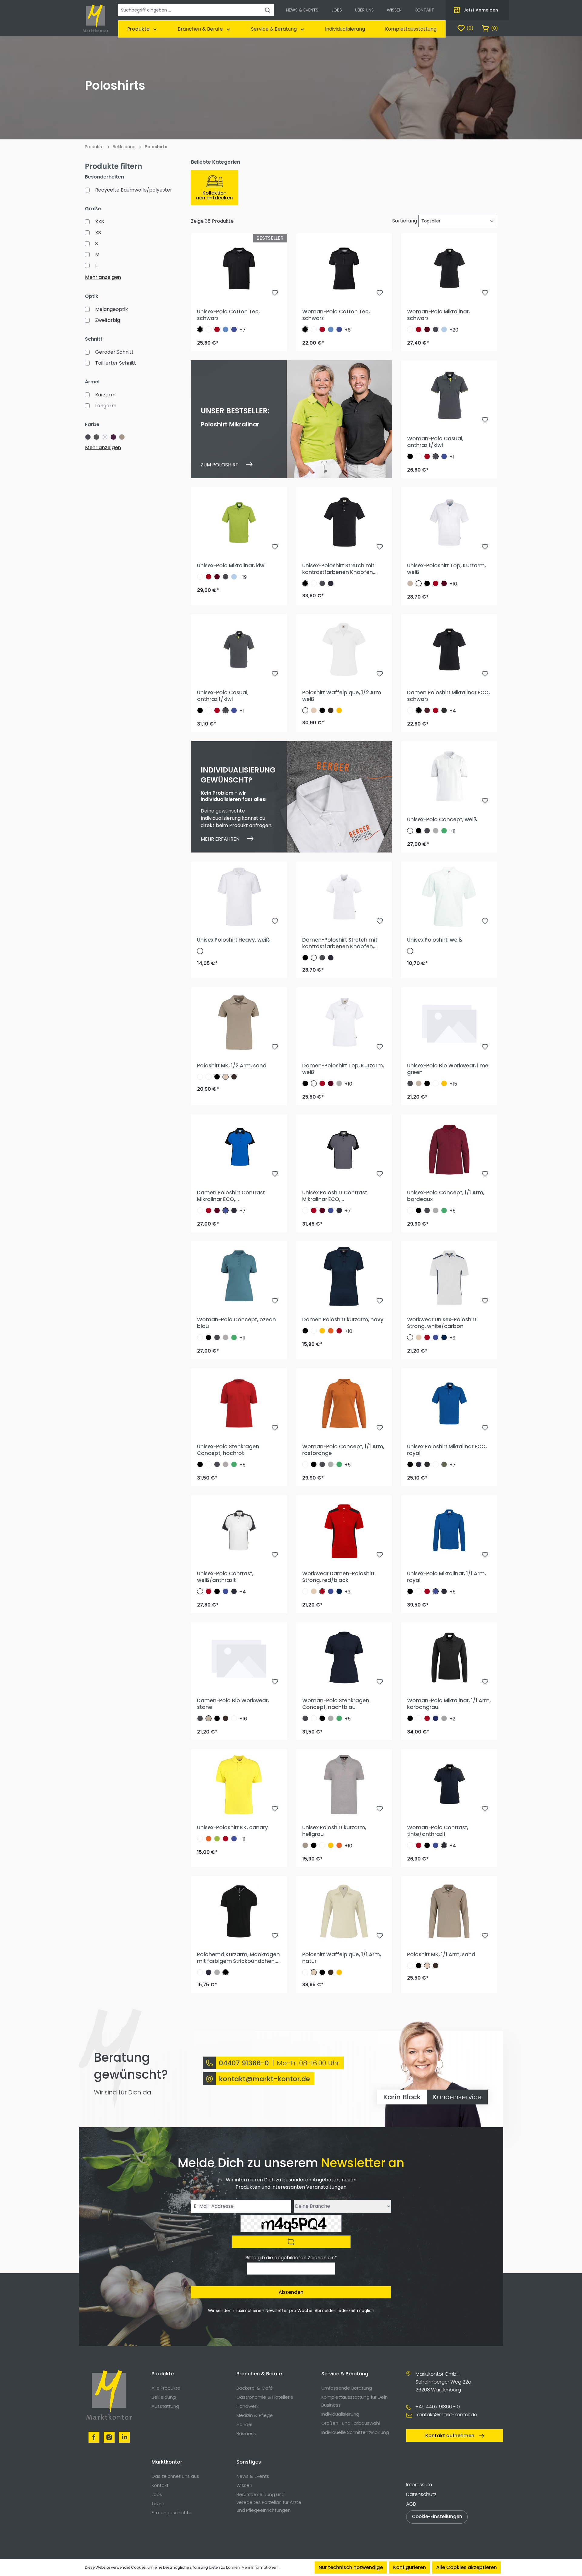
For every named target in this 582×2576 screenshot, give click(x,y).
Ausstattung (165, 2406)
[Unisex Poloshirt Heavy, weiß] (239, 897)
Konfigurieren (410, 2567)
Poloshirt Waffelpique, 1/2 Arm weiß (342, 696)
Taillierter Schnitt (116, 363)
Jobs (157, 2494)
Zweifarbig (108, 320)
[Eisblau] (444, 329)
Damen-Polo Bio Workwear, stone (233, 1704)
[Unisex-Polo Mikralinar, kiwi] (239, 522)
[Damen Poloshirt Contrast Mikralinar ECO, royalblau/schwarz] (239, 1150)
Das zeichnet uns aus (175, 2476)
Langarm (106, 406)
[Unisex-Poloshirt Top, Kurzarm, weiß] (449, 522)
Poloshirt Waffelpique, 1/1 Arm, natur (342, 1958)
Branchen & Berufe (259, 2374)
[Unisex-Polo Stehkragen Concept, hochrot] (239, 1403)
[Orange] (331, 1331)
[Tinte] (331, 583)
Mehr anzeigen (103, 277)
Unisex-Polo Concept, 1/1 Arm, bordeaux (446, 1196)
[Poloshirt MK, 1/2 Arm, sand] (239, 1023)
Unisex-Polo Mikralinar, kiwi (231, 566)
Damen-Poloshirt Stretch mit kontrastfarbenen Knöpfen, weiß (340, 943)
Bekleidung (164, 2397)
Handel (244, 2424)
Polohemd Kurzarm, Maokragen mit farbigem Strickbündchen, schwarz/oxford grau (238, 1958)
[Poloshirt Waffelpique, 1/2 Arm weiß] (344, 649)
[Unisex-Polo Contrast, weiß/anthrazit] (239, 1530)
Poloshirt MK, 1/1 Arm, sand (441, 1954)
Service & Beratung (345, 2374)
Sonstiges (249, 2462)
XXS (100, 222)
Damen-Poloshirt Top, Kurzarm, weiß (343, 1069)
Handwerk (248, 2406)
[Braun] (331, 710)
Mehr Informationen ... (261, 2567)
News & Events (253, 2476)
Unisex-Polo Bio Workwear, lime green (448, 1069)
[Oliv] (444, 1464)
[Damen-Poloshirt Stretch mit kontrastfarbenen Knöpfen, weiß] (344, 897)
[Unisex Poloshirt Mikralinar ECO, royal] (449, 1403)
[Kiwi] (217, 1839)
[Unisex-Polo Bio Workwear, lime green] (449, 1023)
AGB (411, 2504)
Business (246, 2433)
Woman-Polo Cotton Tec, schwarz (336, 315)
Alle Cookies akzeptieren (467, 2567)
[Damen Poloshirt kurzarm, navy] (344, 1276)
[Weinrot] (427, 329)
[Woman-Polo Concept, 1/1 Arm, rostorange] (344, 1403)
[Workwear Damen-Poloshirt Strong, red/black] (344, 1530)
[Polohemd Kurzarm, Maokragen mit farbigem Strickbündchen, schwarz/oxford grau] (239, 1911)
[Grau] (444, 1718)
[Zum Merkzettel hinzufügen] (275, 294)
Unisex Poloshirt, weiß (435, 940)
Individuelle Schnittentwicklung (355, 2432)
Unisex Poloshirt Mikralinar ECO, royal (447, 1450)
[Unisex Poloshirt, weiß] (449, 897)
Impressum (419, 2485)
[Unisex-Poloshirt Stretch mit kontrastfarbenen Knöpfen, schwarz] (344, 522)
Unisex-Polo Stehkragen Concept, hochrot (228, 1450)
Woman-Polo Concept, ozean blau (236, 1323)
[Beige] (305, 1845)
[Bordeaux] (427, 710)
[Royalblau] (234, 329)
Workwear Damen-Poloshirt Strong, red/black (338, 1577)
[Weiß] (209, 329)
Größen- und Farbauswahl (351, 2423)
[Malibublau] (226, 329)
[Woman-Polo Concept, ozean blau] (239, 1276)
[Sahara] (410, 583)
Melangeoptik (112, 309)
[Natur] (314, 710)
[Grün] (444, 831)
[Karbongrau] (444, 710)
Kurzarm (105, 395)
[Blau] (436, 1718)
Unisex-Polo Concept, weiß (442, 819)
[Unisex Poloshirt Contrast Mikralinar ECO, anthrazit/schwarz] (344, 1150)
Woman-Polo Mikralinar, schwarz (438, 315)
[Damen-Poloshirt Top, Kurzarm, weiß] (344, 1023)
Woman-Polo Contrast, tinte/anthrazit (438, 1831)
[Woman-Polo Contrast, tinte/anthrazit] (449, 1784)
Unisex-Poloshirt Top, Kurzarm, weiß (447, 569)
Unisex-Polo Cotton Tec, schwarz (228, 315)
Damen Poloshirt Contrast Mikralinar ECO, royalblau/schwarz (231, 1196)
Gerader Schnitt (114, 352)
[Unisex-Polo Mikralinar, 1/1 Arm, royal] (449, 1530)
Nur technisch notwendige (351, 2567)
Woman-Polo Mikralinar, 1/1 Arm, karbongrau (449, 1704)
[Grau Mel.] (339, 1083)
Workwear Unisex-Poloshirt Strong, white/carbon (442, 1323)
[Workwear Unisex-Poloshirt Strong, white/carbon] (449, 1276)
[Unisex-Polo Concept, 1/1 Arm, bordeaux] (449, 1150)
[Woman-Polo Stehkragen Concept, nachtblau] (344, 1657)
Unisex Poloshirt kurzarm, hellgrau (334, 1831)
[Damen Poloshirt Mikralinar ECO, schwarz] (449, 649)
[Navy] (444, 1337)
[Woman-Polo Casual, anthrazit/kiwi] (449, 395)
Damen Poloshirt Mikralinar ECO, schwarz (448, 696)
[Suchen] (268, 10)
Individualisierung (340, 2414)
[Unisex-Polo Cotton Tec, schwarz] (239, 269)
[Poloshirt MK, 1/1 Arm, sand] (449, 1911)
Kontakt (160, 2485)
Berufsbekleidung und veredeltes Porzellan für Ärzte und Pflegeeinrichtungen (269, 2502)
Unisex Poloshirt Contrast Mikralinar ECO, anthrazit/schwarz (335, 1196)
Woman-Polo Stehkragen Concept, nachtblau (336, 1704)
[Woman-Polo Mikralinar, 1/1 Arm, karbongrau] (449, 1657)
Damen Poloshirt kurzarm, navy (343, 1320)
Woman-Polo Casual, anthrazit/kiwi (435, 442)
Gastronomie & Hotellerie (265, 2397)
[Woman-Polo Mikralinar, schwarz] (449, 269)
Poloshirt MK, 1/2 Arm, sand (232, 1066)
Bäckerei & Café (255, 2388)
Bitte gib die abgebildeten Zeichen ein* (291, 2258)
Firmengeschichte (172, 2513)
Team (158, 2503)
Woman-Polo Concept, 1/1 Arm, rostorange (343, 1450)
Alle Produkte (166, 2388)
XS (98, 233)
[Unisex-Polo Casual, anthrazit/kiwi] (239, 649)
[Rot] (217, 329)
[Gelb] (339, 710)
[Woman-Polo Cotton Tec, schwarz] (344, 269)
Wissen (244, 2485)
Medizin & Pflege (255, 2415)
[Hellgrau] (436, 831)
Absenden (291, 2292)
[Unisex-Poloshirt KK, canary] (239, 1784)
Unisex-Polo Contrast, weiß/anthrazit (225, 1577)
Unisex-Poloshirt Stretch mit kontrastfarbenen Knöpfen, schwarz (338, 569)
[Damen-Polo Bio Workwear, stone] (239, 1657)
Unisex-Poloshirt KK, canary (232, 1827)
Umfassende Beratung (347, 2388)
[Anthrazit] (436, 329)
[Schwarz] (200, 329)
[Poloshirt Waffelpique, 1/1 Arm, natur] (344, 1911)
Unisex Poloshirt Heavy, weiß (233, 940)
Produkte (163, 2374)
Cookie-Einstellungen (437, 2516)
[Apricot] (209, 1077)
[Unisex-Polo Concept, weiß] (449, 776)
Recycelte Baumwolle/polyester (134, 190)
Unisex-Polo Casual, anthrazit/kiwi (223, 696)
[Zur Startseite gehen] (95, 18)
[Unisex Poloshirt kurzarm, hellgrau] (344, 1784)
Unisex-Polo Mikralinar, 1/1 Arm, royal (447, 1577)
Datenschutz (421, 2494)
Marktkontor (167, 2462)
